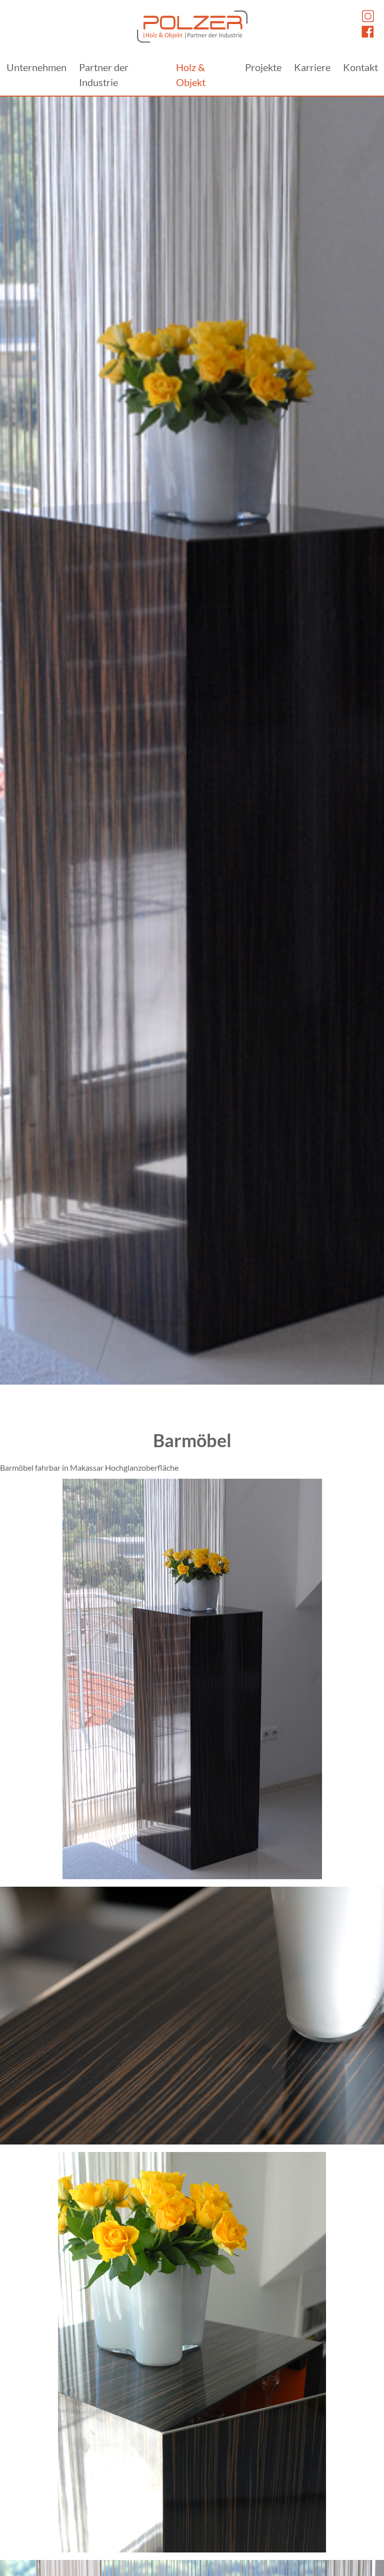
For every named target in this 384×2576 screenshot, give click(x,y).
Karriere (312, 67)
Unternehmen (36, 67)
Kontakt (360, 67)
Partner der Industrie (104, 75)
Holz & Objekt (191, 75)
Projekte (263, 67)
